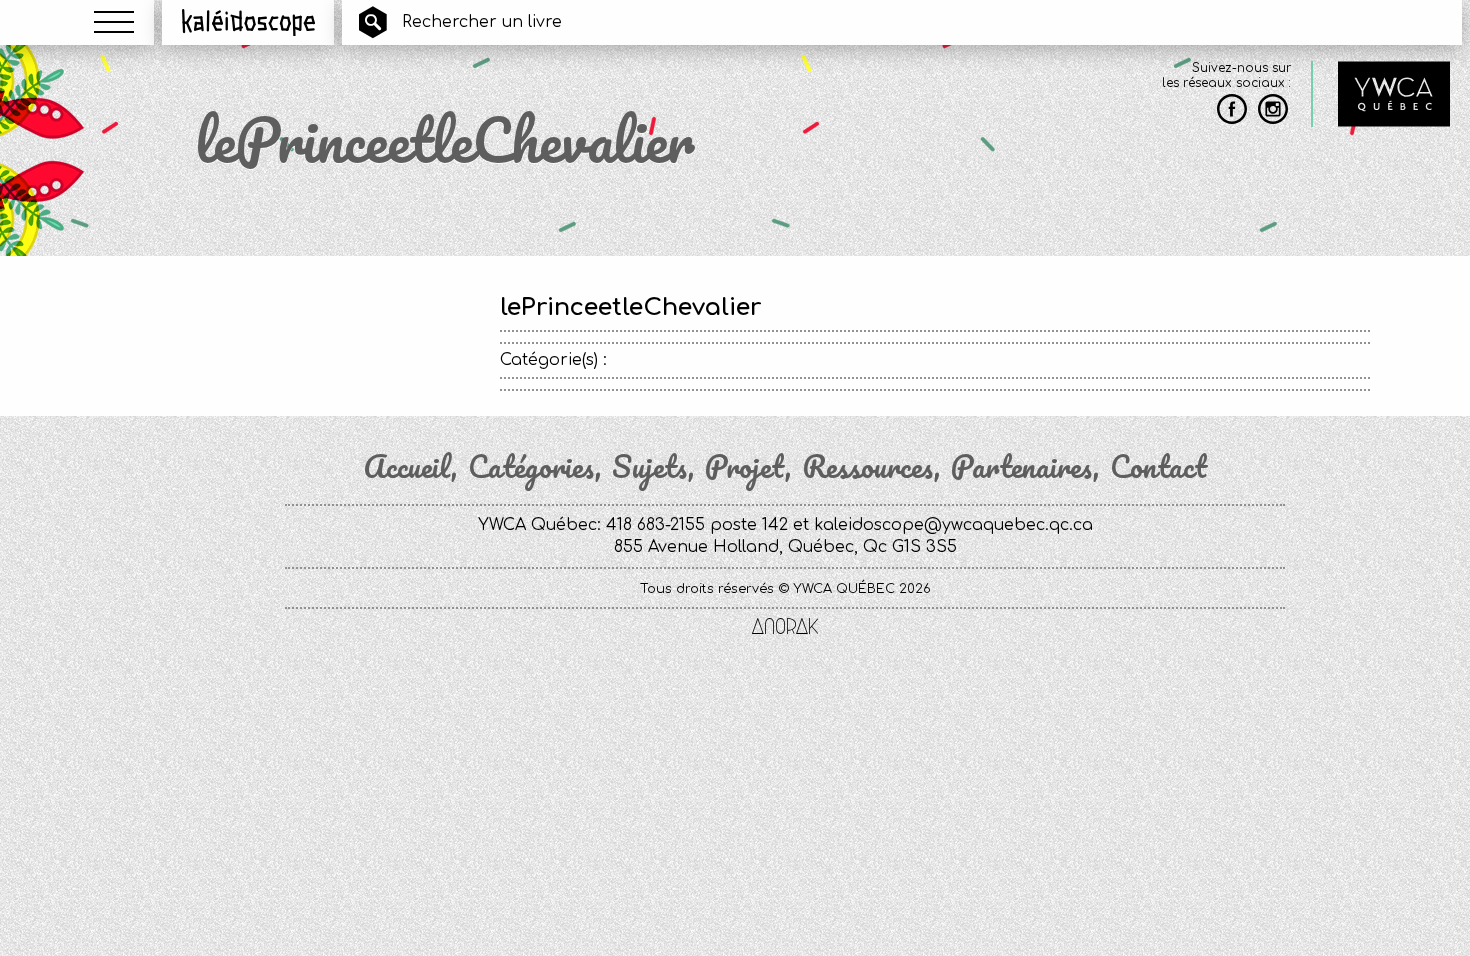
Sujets (650, 467)
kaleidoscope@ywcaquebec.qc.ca (953, 525)
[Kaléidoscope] (248, 22)
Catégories (531, 467)
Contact (1158, 467)
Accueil (407, 467)
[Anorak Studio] (785, 628)
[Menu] (114, 22)
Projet (745, 467)
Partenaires (1022, 467)
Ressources (868, 467)
